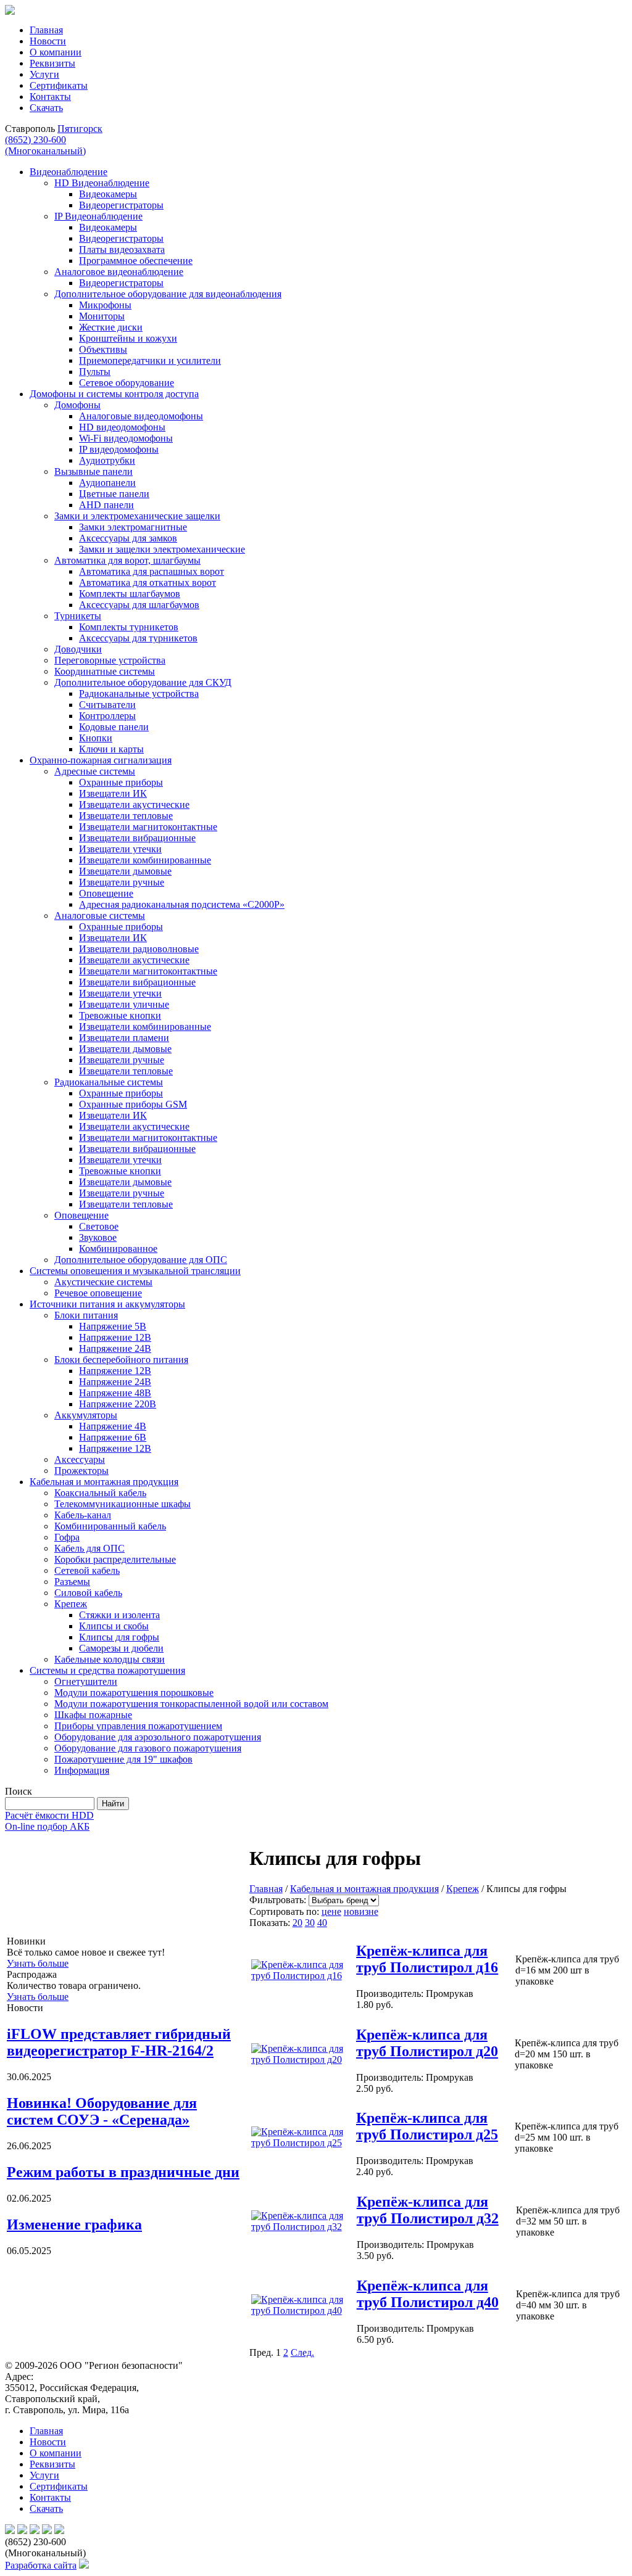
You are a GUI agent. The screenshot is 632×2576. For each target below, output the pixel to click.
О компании (56, 52)
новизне (361, 1911)
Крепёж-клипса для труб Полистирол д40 (428, 2294)
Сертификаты (59, 85)
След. (302, 2352)
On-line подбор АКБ (47, 1826)
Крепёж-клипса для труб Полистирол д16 (427, 1959)
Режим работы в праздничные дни (123, 2172)
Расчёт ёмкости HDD (49, 1815)
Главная (46, 30)
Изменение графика (74, 2224)
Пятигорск (80, 129)
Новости (48, 41)
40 (322, 1923)
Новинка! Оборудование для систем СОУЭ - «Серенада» (102, 2111)
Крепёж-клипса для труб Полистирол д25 (427, 2126)
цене (331, 1911)
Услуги (44, 74)
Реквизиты (52, 63)
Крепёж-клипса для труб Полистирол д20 (427, 2043)
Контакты (50, 97)
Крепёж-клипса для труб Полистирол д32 (428, 2210)
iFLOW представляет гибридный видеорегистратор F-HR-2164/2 (119, 2042)
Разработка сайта (41, 2565)
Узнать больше (38, 1963)
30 (310, 1923)
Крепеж (463, 1889)
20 (297, 1923)
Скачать (46, 108)
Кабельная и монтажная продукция (364, 1889)
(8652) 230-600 (45, 145)
